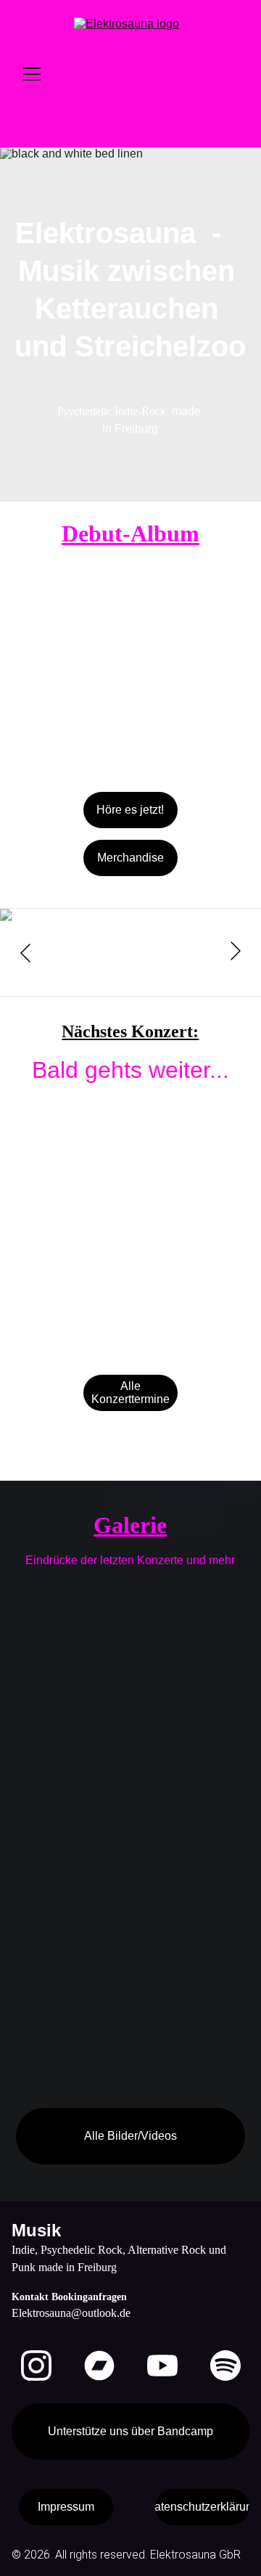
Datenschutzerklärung (202, 2507)
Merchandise (130, 858)
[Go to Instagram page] (36, 2366)
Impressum (66, 2507)
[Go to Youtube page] (162, 2366)
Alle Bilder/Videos (130, 2136)
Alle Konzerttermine (130, 1393)
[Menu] (32, 74)
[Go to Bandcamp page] (99, 2366)
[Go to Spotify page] (225, 2366)
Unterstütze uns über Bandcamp (130, 2431)
